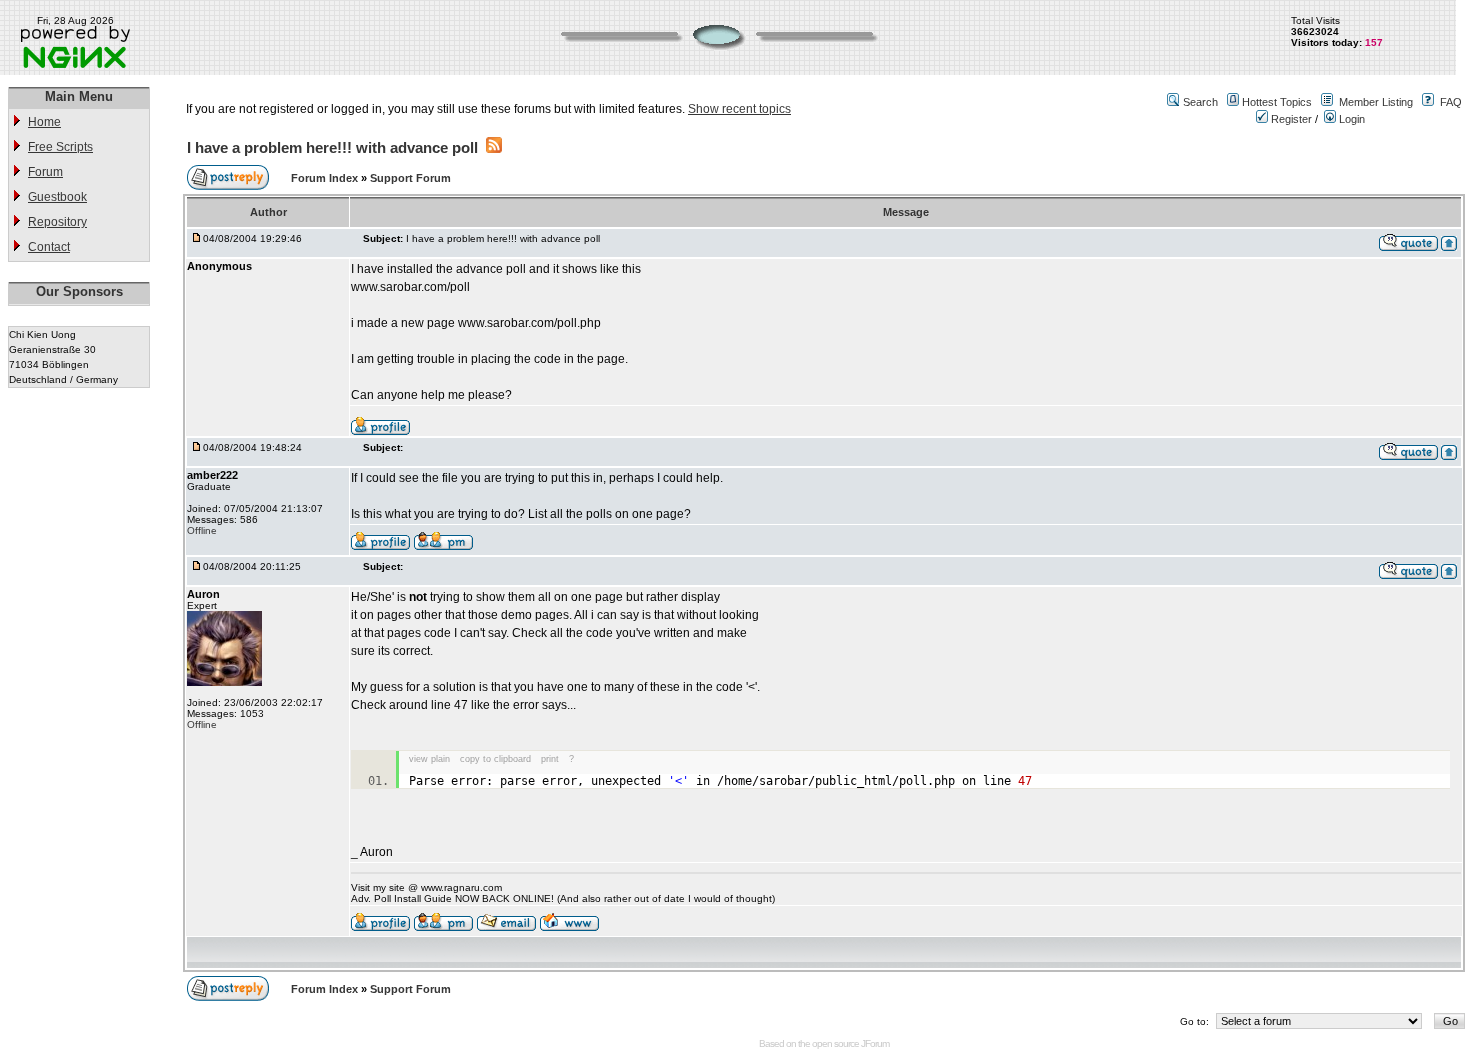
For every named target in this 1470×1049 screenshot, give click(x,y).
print (550, 759)
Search (1200, 102)
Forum (45, 172)
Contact (49, 247)
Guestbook (57, 197)
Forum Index (326, 178)
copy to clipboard (495, 759)
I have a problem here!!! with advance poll (332, 147)
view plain (429, 759)
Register (1290, 119)
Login (1350, 119)
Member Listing (1376, 102)
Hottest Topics (1277, 102)
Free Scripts (60, 147)
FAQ (1451, 102)
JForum (875, 1043)
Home (44, 122)
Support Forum (410, 178)
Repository (57, 222)
